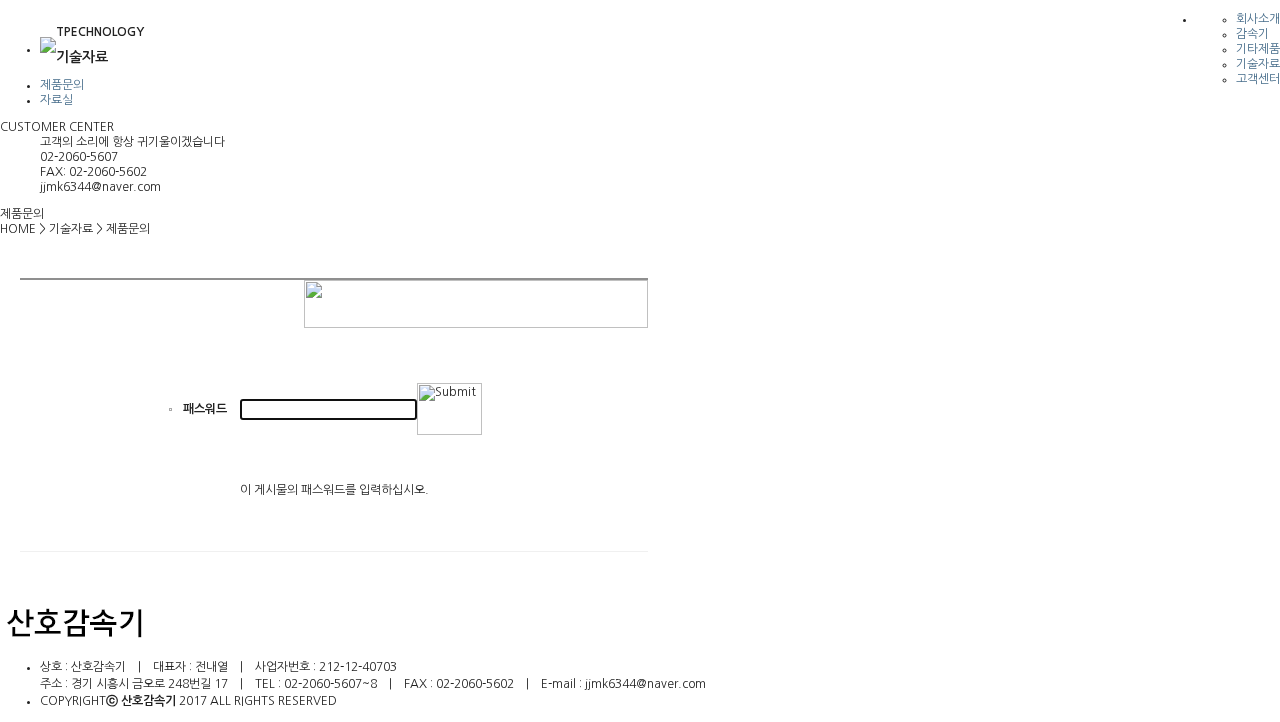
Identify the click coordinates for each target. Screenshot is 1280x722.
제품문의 (62, 85)
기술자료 (1258, 64)
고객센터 (1258, 79)
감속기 (1252, 34)
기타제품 (1258, 49)
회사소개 (1258, 19)
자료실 (56, 100)
